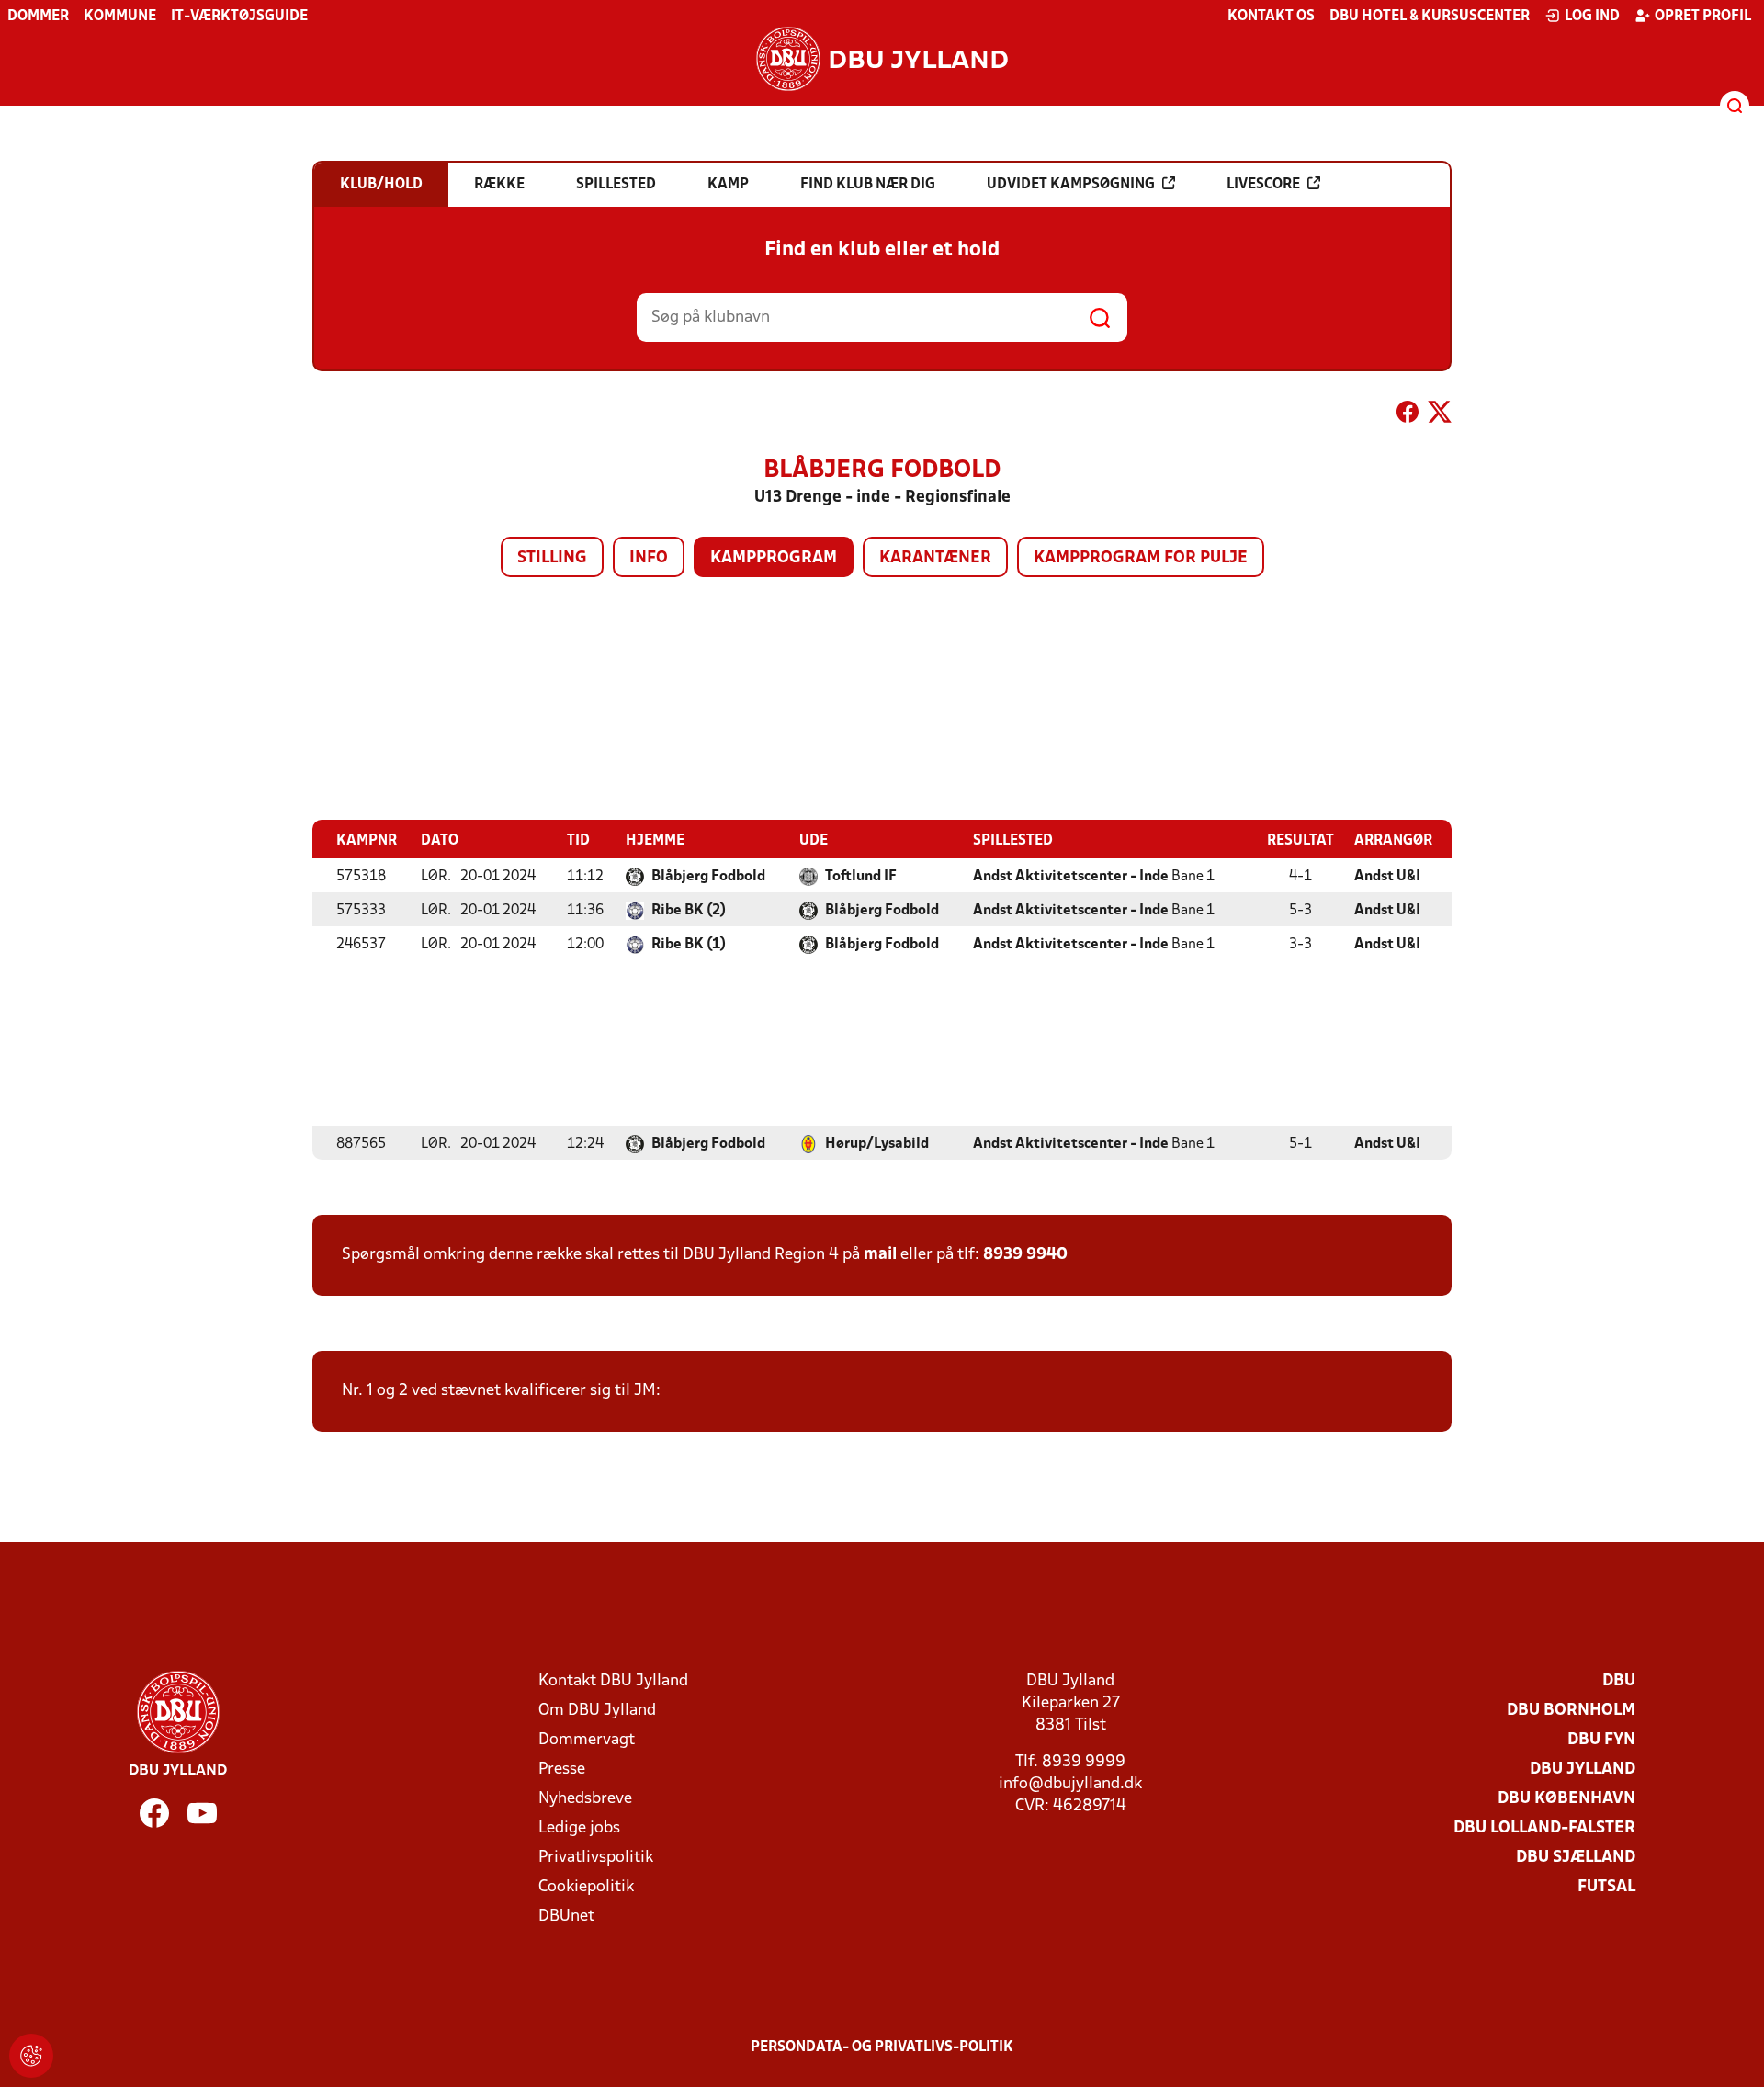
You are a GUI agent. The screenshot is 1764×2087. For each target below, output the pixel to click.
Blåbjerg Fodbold (708, 877)
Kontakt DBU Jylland (613, 1681)
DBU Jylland (1583, 1769)
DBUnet (566, 1917)
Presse (562, 1769)
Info (649, 558)
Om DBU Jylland (597, 1711)
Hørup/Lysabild (877, 1144)
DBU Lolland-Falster (1544, 1828)
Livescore (1263, 185)
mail (880, 1255)
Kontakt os (1271, 17)
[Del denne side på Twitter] (1440, 415)
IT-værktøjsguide (239, 17)
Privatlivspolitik (596, 1858)
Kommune (120, 17)
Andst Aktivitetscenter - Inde (1071, 877)
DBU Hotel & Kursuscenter (1430, 17)
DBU (1619, 1681)
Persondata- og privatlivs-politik (882, 2047)
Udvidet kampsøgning (1071, 185)
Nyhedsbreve (585, 1799)
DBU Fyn (1601, 1740)
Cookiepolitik (586, 1887)
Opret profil (1703, 17)
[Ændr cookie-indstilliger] (31, 2056)
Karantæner (935, 558)
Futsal (1606, 1887)
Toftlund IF (861, 877)
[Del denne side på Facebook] (1408, 415)
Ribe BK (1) (689, 945)
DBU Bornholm (1571, 1711)
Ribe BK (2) (689, 911)
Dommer (38, 17)
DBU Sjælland (1576, 1858)
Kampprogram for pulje (1141, 558)
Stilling (552, 558)
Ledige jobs (579, 1828)
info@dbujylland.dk (1070, 1784)
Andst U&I (1387, 877)
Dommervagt (587, 1740)
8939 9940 (1025, 1255)
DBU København (1566, 1799)
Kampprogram (774, 558)
